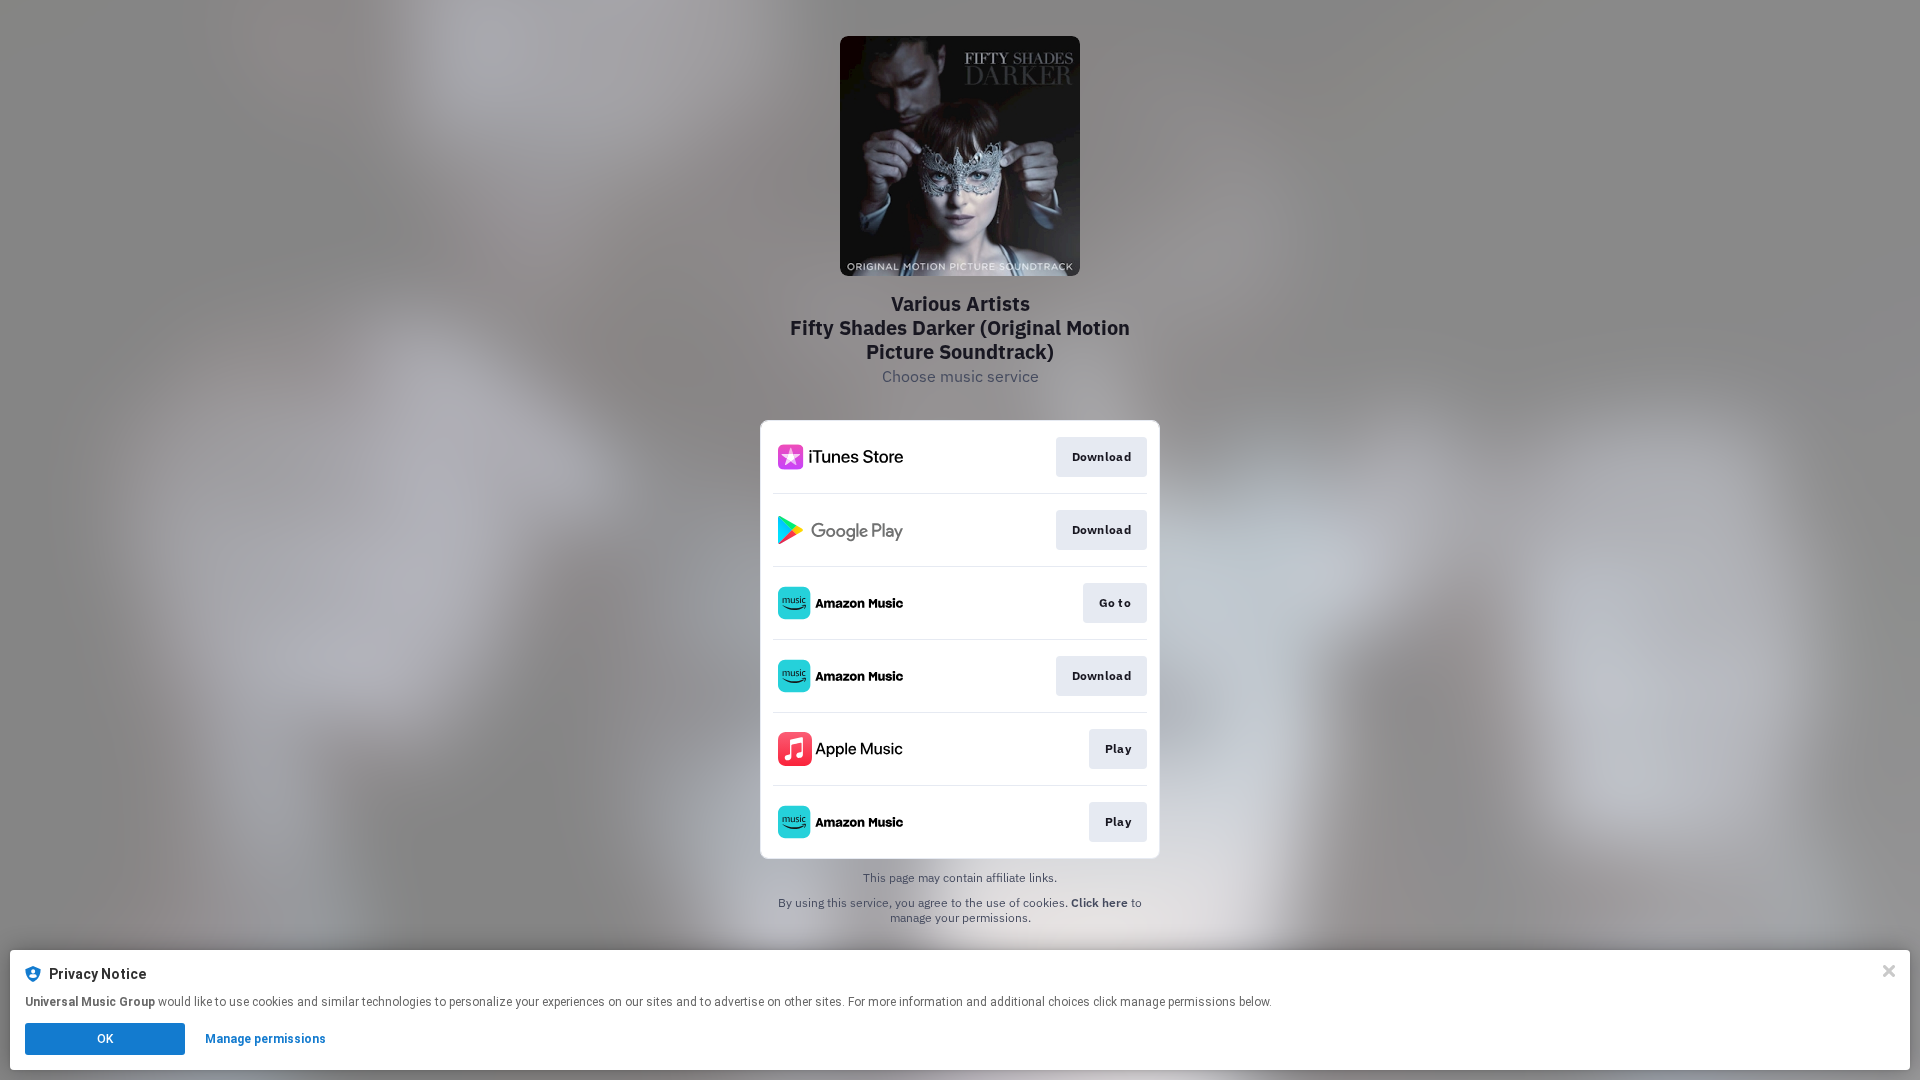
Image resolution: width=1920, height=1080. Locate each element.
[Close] (1889, 971)
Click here (1099, 902)
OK (105, 1039)
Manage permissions (265, 1039)
